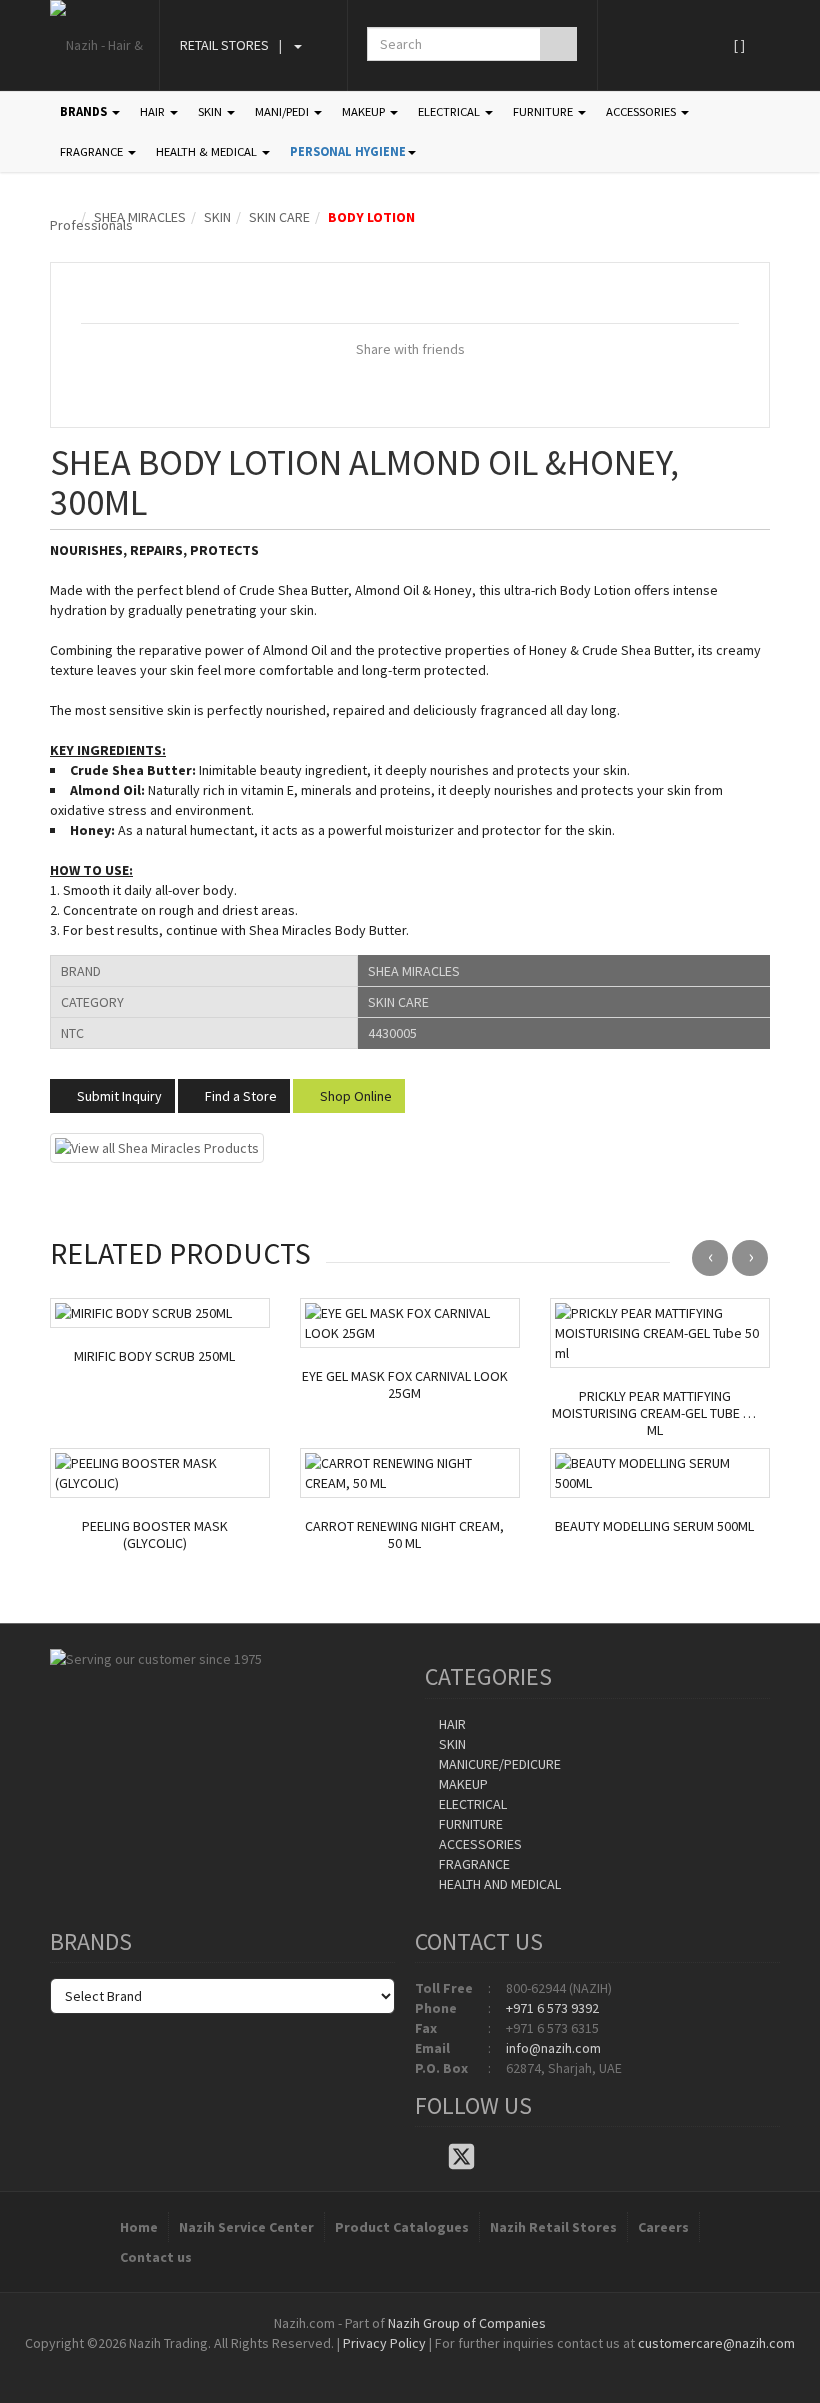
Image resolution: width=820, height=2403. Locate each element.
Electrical (471, 1804)
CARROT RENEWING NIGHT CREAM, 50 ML (404, 1535)
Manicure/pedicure (498, 1764)
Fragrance (473, 1864)
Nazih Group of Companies (467, 2323)
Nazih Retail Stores (553, 2227)
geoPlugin (464, 2363)
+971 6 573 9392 (552, 2008)
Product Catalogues (402, 2227)
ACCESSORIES (642, 111)
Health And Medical (498, 1884)
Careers (663, 2227)
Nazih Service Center (246, 2227)
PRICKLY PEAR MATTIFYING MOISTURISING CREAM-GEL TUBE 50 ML (654, 1413)
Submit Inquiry (118, 1096)
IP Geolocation (369, 2363)
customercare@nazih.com (716, 2343)
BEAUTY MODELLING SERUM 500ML (654, 1526)
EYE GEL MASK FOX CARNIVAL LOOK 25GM (405, 1385)
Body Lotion (371, 217)
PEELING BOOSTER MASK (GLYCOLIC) (155, 1535)
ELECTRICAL (450, 111)
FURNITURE (544, 111)
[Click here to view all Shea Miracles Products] (157, 1147)
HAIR (154, 111)
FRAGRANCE (93, 151)
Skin (217, 217)
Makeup (462, 1784)
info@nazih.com (553, 2048)
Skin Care (279, 217)
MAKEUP (365, 111)
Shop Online (354, 1096)
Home (139, 2227)
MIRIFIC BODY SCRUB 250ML (154, 1356)
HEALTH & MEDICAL (208, 151)
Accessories (479, 1844)
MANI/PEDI (283, 111)
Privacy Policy (384, 2343)
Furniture (469, 1824)
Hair (451, 1724)
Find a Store (239, 1096)
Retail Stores (224, 45)
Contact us (156, 2257)
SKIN (211, 111)
